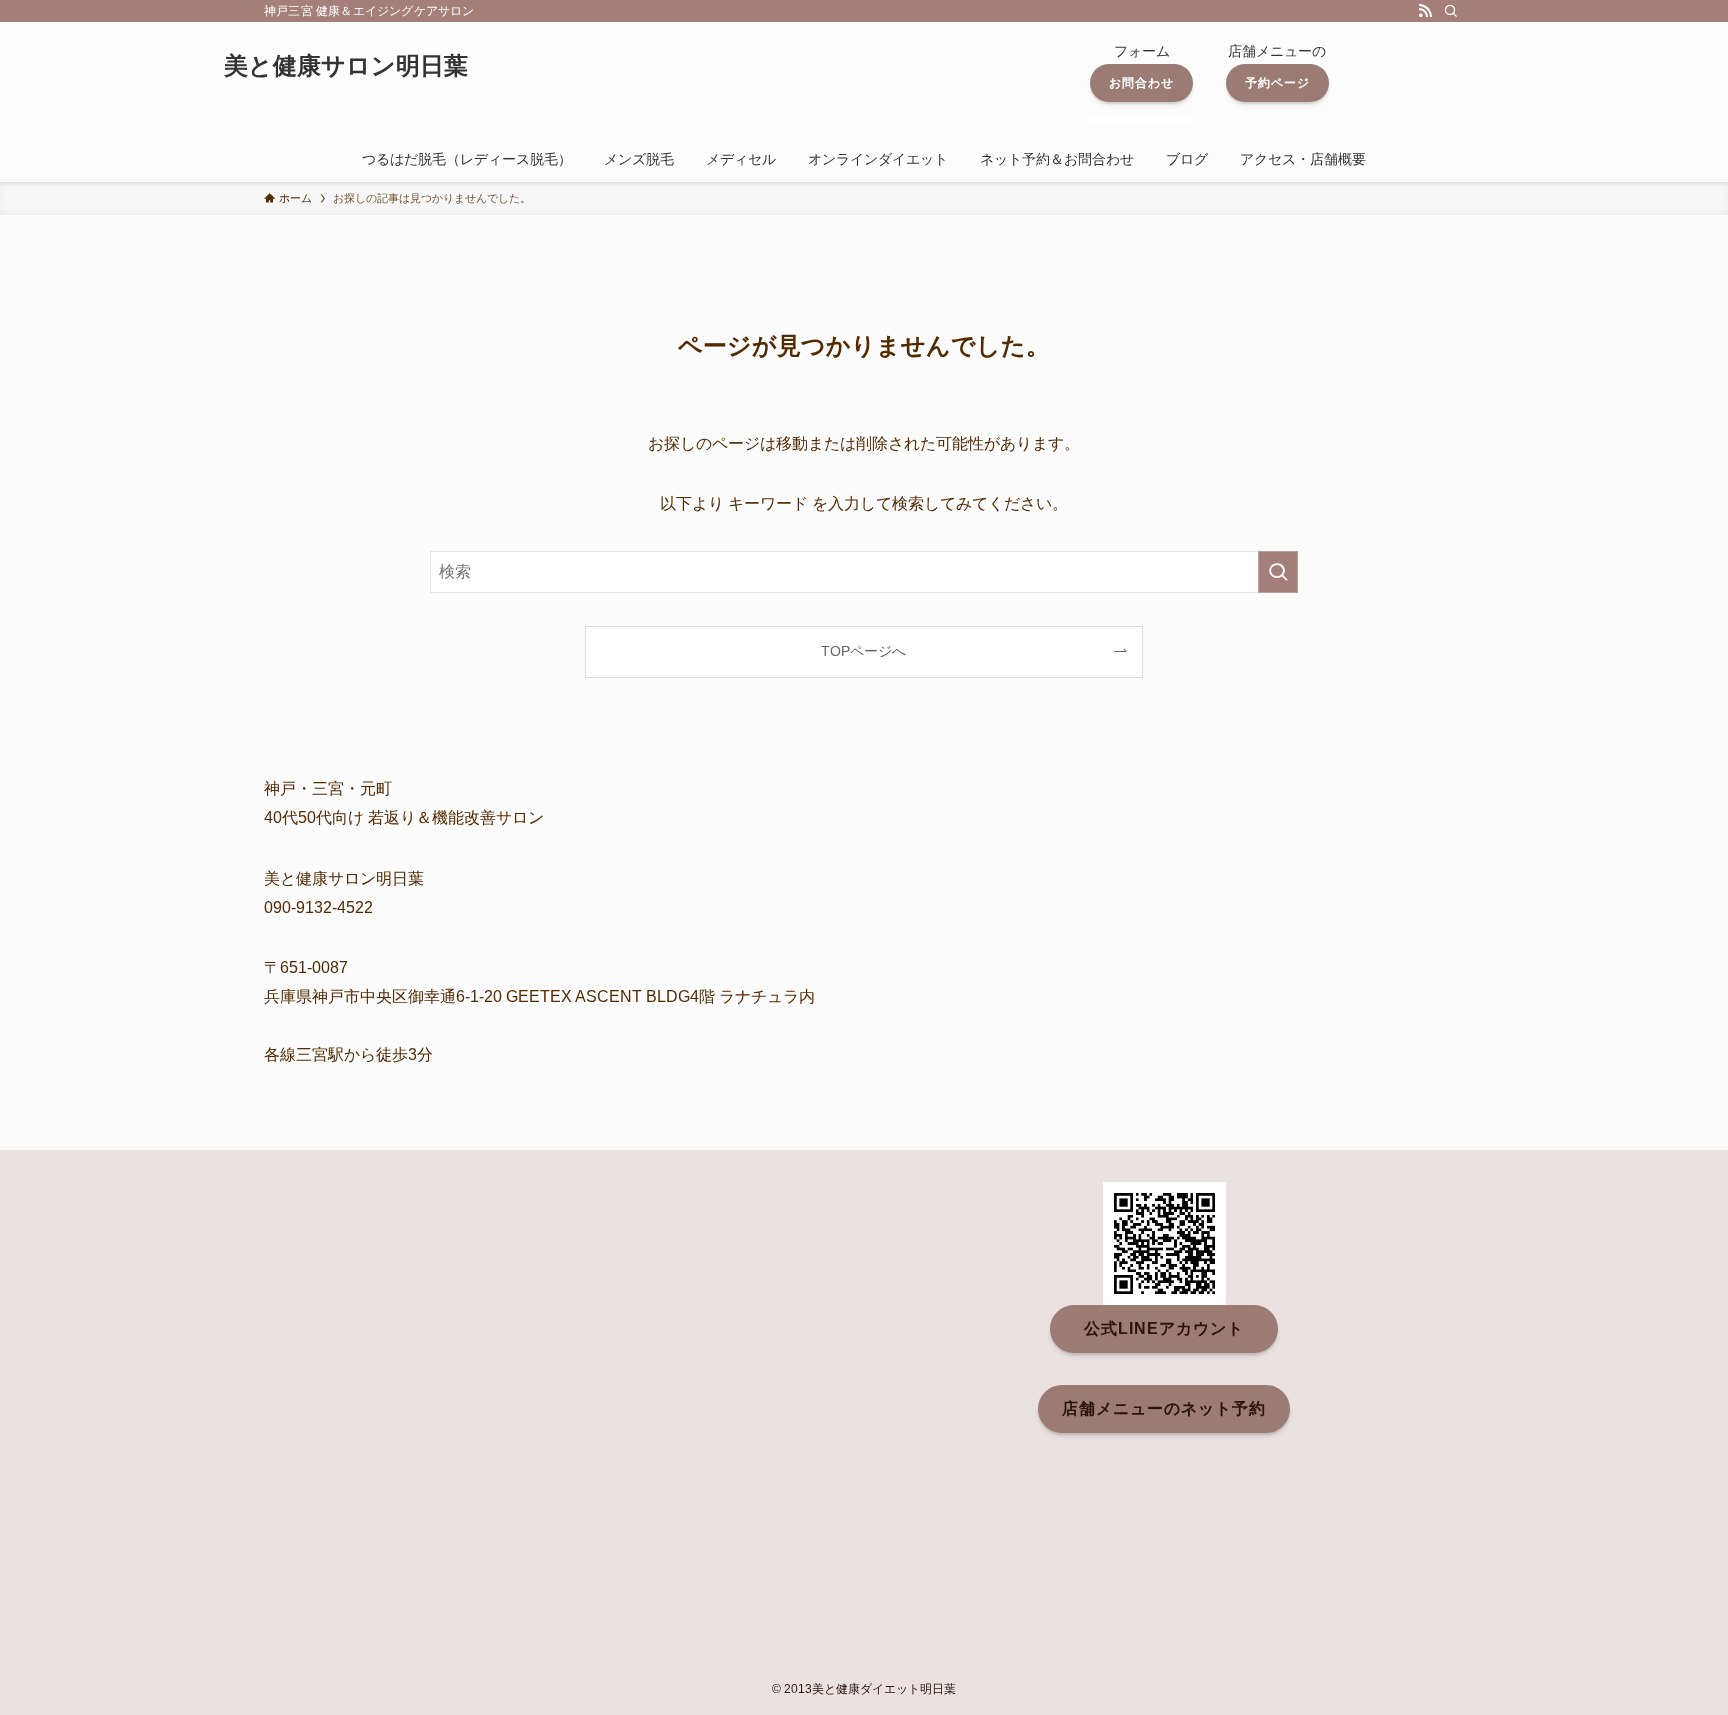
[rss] (1425, 11)
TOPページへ (863, 651)
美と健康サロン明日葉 (346, 66)
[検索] (1451, 11)
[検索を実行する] (1278, 572)
